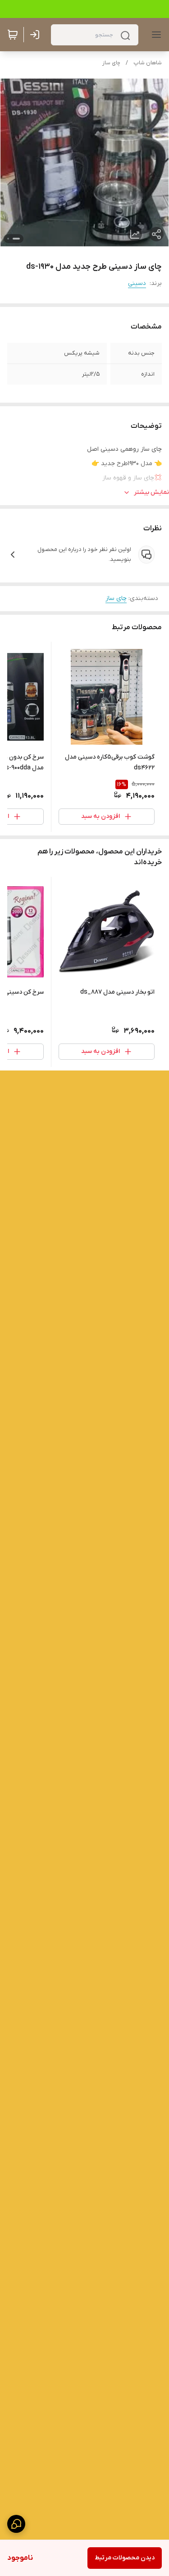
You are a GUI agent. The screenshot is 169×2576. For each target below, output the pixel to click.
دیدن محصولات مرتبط (125, 2558)
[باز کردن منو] (155, 35)
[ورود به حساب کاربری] (37, 35)
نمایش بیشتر (151, 492)
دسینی (137, 283)
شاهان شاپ (148, 63)
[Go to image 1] (16, 239)
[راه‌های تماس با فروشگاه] (16, 2524)
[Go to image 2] (8, 239)
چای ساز (111, 63)
